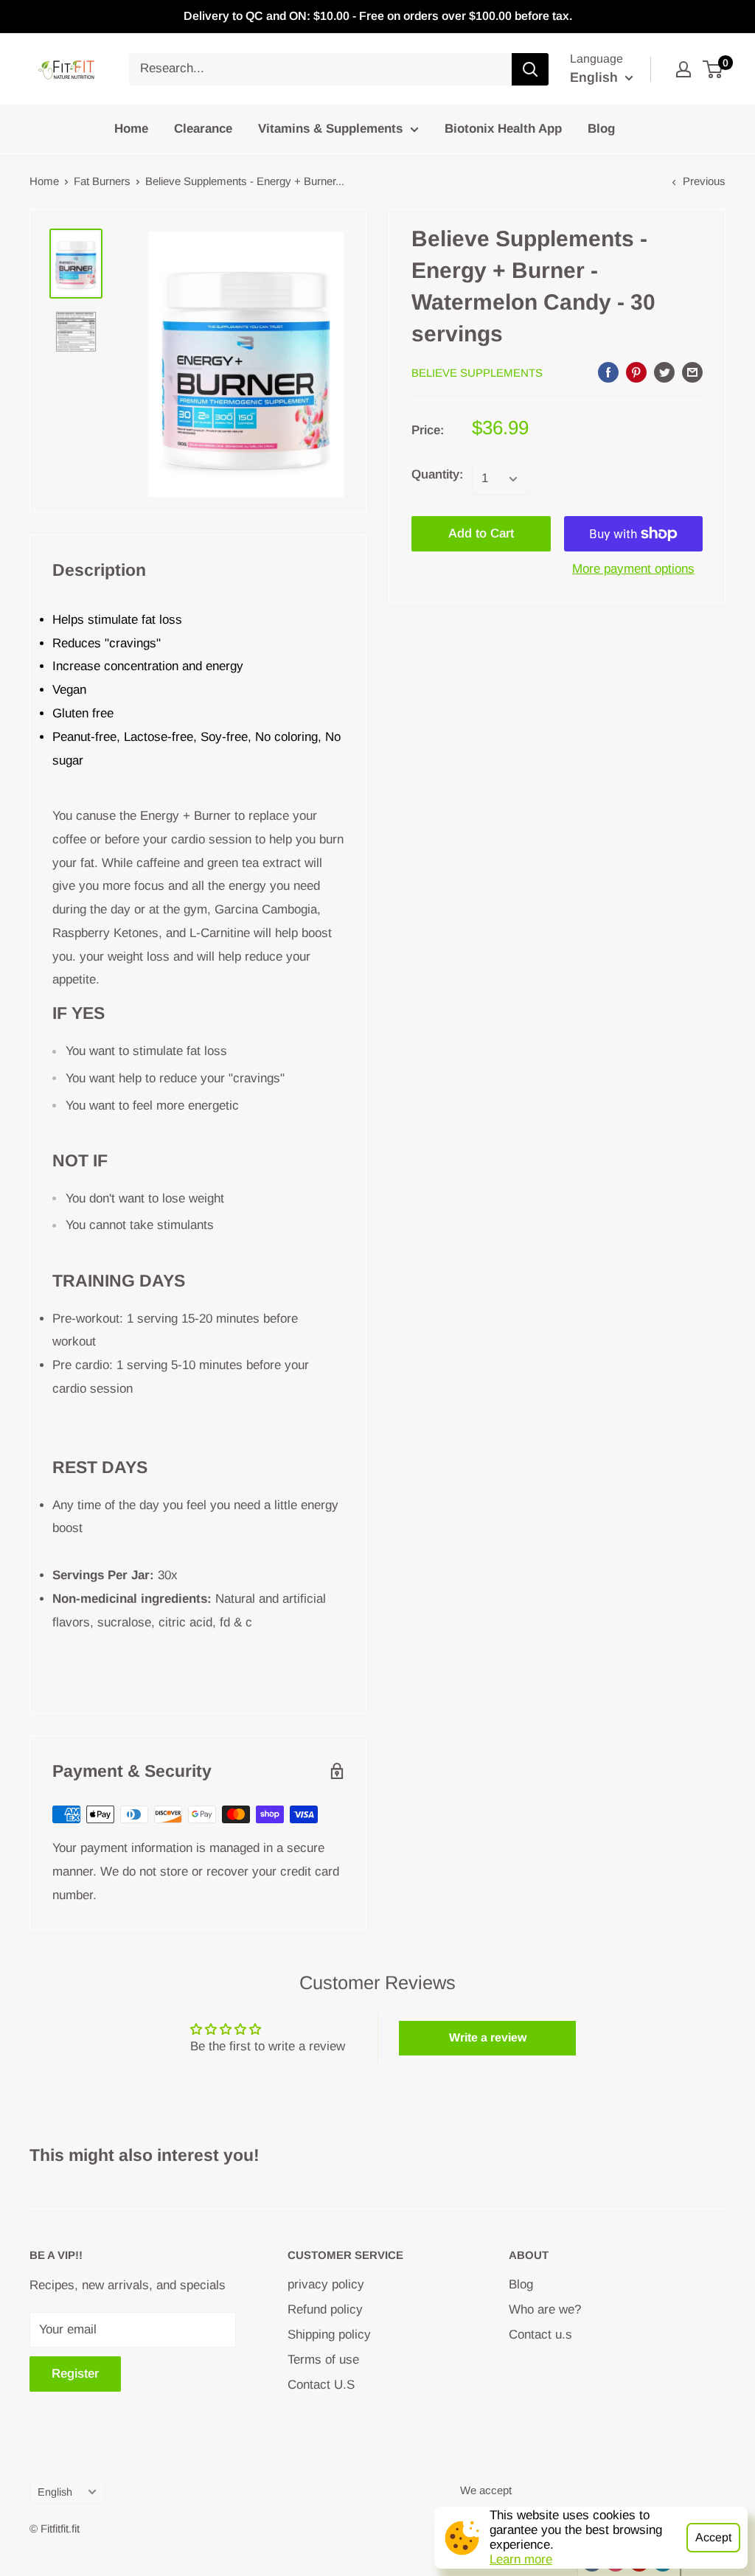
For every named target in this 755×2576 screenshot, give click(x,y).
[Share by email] (692, 372)
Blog (601, 129)
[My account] (683, 69)
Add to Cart (481, 533)
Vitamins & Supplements (330, 129)
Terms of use (323, 2360)
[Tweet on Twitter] (664, 372)
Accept (713, 2537)
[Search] (530, 69)
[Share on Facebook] (608, 372)
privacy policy (326, 2284)
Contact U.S (321, 2385)
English (55, 2492)
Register (75, 2374)
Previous (704, 181)
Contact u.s (540, 2335)
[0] (713, 69)
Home (131, 129)
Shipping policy (329, 2335)
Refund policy (325, 2309)
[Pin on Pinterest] (636, 372)
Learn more (521, 2559)
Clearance (203, 129)
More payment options (633, 569)
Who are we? (545, 2309)
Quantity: (437, 474)
